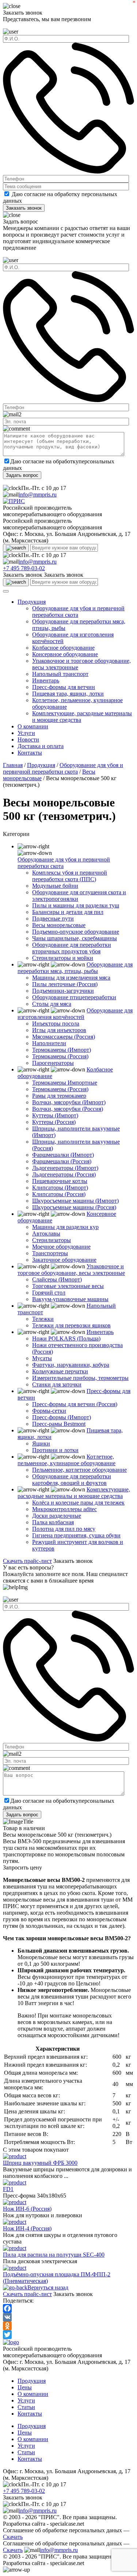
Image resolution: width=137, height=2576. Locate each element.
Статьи (26, 2407)
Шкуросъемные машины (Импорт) (75, 1201)
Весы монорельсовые (59, 925)
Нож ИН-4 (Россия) (27, 2228)
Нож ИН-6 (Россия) (27, 2209)
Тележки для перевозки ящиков (71, 1325)
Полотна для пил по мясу (64, 1529)
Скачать (13, 2537)
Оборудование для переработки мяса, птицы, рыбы (75, 968)
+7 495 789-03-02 (24, 568)
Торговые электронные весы (68, 1286)
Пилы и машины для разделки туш (76, 905)
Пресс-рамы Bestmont (59, 1424)
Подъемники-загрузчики (63, 991)
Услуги (26, 733)
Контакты (30, 753)
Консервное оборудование (65, 654)
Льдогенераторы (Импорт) (65, 1168)
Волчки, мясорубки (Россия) (68, 1109)
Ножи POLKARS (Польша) (66, 1338)
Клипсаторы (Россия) (59, 1194)
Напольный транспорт (60, 674)
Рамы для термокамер (59, 1096)
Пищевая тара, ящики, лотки (68, 694)
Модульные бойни (55, 886)
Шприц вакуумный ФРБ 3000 (40, 2163)
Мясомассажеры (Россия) (64, 1037)
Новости (28, 740)
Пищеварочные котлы (60, 1181)
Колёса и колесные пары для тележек (78, 1503)
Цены (25, 2387)
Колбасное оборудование (63, 648)
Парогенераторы (53, 1063)
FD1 (8, 2189)
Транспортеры (50, 1253)
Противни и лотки (55, 1450)
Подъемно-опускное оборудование (76, 932)
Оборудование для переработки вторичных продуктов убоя (72, 948)
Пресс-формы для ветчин (64, 687)
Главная (13, 765)
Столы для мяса (52, 1004)
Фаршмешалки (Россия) (62, 1161)
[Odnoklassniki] (68, 2326)
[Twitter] (68, 2335)
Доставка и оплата (41, 746)
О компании (33, 726)
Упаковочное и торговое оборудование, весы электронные (71, 1270)
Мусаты (42, 1358)
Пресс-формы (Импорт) (62, 1417)
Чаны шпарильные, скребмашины (75, 938)
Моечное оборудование (61, 1247)
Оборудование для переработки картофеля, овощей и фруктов (72, 1480)
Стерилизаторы (52, 1240)
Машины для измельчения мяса (71, 978)
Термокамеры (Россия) (60, 1056)
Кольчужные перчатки (60, 1371)
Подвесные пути (53, 919)
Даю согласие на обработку (46, 194)
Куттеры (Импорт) (55, 1115)
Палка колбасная (53, 1522)
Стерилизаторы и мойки (63, 958)
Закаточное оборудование (64, 1260)
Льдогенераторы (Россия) (64, 1174)
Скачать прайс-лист (27, 1561)
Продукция (32, 602)
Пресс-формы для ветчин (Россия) (75, 1404)
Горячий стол (49, 1293)
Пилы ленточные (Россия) (65, 984)
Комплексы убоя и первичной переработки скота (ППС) (70, 876)
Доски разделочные (57, 1516)
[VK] (68, 2317)
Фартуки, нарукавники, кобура (71, 1365)
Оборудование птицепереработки (74, 997)
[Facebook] (68, 2308)
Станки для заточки (57, 1384)
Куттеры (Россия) (54, 1122)
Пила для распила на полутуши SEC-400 (54, 2255)
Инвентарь (46, 680)
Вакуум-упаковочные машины (70, 1299)
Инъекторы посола (56, 1024)
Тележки (43, 1319)
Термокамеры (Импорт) (62, 1050)
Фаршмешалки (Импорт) (63, 1155)
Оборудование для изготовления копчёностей (75, 1014)
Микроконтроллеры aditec (64, 1509)
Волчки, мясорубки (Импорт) (69, 1102)
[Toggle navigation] (6, 591)
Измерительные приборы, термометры (80, 1378)
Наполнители (49, 1043)
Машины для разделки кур (65, 1227)
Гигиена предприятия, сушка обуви (76, 1535)
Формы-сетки (49, 1411)
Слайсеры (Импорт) (57, 1279)
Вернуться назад (48, 2287)
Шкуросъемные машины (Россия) (74, 1207)
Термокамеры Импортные (65, 1083)
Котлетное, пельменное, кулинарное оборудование (66, 1460)
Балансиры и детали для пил (68, 912)
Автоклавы (46, 1233)
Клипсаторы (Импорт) (60, 1188)
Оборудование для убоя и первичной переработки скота (63, 768)
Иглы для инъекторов (59, 1030)
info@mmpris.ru (38, 495)
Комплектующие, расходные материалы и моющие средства (74, 1493)
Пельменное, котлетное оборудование (79, 1470)
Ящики (41, 1443)
